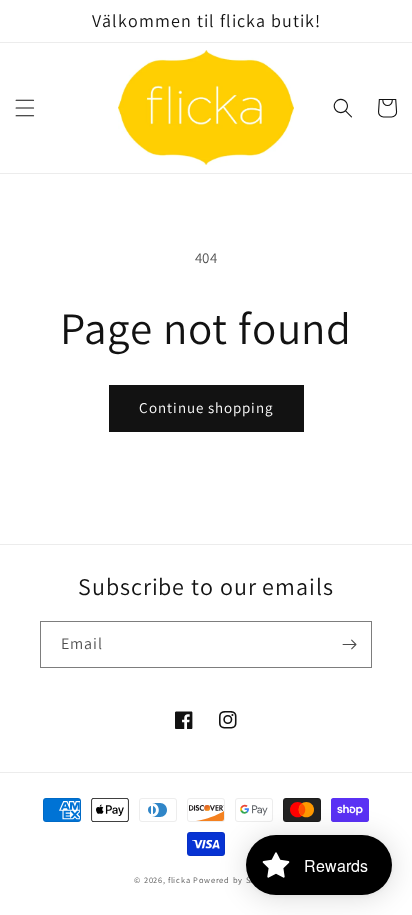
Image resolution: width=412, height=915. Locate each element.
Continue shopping (206, 407)
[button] (25, 108)
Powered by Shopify (235, 879)
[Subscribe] (349, 644)
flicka (179, 879)
